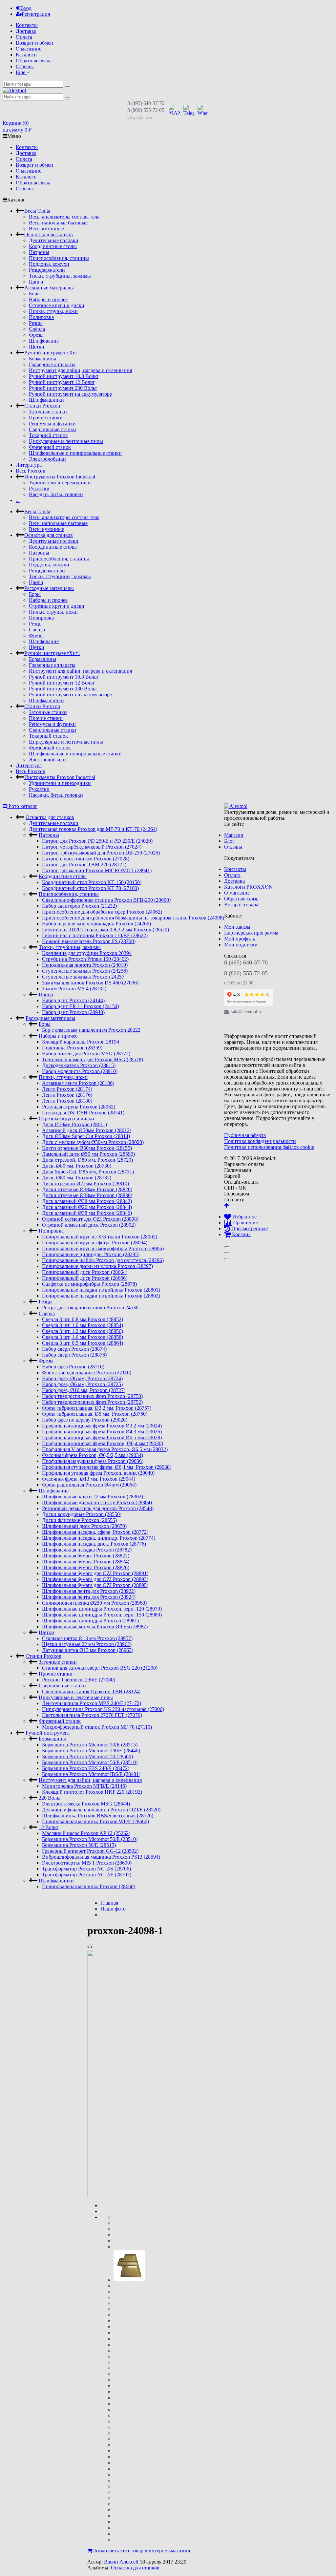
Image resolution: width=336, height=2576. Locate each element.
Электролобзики (47, 459)
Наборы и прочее (48, 299)
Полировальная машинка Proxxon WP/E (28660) (95, 1821)
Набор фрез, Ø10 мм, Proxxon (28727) (84, 1390)
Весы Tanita (37, 211)
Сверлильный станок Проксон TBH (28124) (91, 1691)
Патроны (39, 252)
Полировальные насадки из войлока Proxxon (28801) (101, 1290)
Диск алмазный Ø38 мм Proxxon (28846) (87, 1213)
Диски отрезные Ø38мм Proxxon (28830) (87, 1195)
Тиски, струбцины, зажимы (60, 276)
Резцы (36, 323)
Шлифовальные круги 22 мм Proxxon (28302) (93, 1497)
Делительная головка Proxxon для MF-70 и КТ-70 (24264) (93, 829)
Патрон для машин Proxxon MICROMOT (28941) (97, 870)
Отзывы (25, 66)
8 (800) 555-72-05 (146, 110)
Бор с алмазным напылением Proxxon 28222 (91, 1030)
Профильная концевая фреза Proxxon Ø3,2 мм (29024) (102, 1426)
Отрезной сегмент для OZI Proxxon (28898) (90, 1219)
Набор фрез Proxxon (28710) (73, 1367)
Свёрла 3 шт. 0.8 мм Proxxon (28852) (83, 1319)
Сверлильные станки (52, 429)
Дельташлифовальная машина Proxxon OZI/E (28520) (101, 1810)
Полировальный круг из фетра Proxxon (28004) (95, 1243)
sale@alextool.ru (247, 1012)
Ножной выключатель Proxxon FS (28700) (89, 941)
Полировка (41, 317)
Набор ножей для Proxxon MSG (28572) (86, 1054)
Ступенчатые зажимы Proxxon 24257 (83, 977)
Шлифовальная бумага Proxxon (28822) (86, 1556)
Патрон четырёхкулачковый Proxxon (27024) (92, 847)
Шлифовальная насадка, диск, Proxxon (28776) (94, 1544)
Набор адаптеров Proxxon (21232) (79, 906)
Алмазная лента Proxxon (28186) (78, 1083)
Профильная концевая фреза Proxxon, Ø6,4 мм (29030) (103, 1443)
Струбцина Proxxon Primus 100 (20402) (85, 959)
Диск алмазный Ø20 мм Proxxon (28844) (87, 1207)
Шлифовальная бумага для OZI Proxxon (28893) (95, 1579)
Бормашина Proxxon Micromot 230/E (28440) (91, 1751)
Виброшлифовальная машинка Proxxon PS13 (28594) (101, 1857)
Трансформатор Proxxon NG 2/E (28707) (87, 1875)
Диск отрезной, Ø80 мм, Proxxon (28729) (87, 1160)
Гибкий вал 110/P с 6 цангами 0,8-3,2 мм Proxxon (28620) (105, 929)
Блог (229, 841)
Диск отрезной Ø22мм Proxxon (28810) (85, 1183)
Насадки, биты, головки (56, 494)
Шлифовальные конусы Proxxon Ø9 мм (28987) (95, 1626)
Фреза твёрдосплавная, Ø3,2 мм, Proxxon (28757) (97, 1408)
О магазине (29, 49)
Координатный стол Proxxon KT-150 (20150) (92, 882)
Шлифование (44, 341)
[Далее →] (210, 2194)
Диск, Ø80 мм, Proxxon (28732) (77, 1178)
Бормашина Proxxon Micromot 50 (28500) (87, 1756)
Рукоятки (39, 488)
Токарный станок (48, 435)
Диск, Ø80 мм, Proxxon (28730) (77, 1166)
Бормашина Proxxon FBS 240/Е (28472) (86, 1768)
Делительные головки (54, 240)
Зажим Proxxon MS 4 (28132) (74, 989)
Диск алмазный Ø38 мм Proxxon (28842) (87, 1201)
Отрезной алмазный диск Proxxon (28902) (89, 1225)
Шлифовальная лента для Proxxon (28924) (89, 1597)
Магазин (234, 835)
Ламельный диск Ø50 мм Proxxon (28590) (88, 1154)
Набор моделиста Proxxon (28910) (80, 1071)
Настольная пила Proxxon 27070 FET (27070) (92, 1715)
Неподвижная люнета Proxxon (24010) (85, 965)
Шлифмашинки (46, 400)
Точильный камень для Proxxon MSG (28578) (93, 1059)
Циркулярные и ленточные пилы (66, 441)
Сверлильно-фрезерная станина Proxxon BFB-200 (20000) (106, 900)
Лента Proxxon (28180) (67, 1101)
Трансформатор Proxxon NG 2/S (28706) (86, 1869)
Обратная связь (33, 61)
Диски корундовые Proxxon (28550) (82, 1514)
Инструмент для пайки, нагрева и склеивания (80, 370)
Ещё (21, 72)
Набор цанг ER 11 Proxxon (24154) (81, 1006)
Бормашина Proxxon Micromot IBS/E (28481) (91, 1774)
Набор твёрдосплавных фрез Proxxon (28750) (92, 1396)
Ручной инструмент (52, 353)
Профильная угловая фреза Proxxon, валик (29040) (98, 1473)
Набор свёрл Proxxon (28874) (74, 1349)
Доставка (26, 31)
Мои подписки (241, 945)
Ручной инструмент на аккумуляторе (70, 394)
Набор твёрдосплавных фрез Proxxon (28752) (92, 1402)
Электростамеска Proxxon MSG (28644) (86, 1804)
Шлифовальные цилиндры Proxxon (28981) (90, 1621)
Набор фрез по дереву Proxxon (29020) (85, 1420)
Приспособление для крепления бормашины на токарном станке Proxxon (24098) (133, 918)
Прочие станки (46, 418)
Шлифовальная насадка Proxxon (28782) (87, 1550)
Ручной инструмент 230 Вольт (63, 388)
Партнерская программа (251, 933)
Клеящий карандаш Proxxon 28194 (81, 1042)
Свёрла (37, 329)
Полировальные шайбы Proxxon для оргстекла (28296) (103, 1260)
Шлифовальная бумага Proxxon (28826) (86, 1567)
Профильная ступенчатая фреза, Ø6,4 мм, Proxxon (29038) (107, 1467)
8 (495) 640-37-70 (146, 103)
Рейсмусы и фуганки (52, 423)
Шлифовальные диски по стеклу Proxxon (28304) (97, 1502)
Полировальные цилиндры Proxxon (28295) (91, 1254)
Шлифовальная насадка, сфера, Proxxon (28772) (95, 1532)
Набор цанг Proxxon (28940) (73, 1012)
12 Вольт (49, 1827)
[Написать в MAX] (175, 110)
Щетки (37, 347)
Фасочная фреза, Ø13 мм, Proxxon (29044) (89, 1479)
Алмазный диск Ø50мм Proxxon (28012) (87, 1130)
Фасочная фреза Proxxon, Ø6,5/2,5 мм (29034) (93, 1455)
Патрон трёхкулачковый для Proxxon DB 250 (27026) (101, 853)
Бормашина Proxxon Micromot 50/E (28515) (90, 1745)
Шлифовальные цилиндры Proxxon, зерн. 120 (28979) (102, 1609)
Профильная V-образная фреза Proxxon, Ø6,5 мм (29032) (105, 1449)
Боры (35, 294)
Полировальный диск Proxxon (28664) (85, 1272)
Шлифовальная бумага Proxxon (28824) (86, 1562)
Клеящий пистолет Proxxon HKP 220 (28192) (92, 1792)
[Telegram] (244, 1024)
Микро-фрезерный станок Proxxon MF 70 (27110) (97, 1727)
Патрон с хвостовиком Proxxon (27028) (86, 859)
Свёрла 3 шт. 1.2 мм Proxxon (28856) (83, 1331)
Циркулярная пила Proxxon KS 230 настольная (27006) (103, 1709)
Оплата (24, 37)
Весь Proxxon (31, 471)
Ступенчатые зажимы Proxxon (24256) (85, 971)
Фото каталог (22, 806)
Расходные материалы (49, 288)
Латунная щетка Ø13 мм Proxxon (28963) (88, 1650)
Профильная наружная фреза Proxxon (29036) (93, 1461)
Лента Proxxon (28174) (67, 1089)
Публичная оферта (245, 1135)
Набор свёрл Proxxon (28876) (74, 1355)
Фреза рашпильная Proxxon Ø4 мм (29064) (89, 1485)
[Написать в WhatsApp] (203, 110)
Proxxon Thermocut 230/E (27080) (79, 1680)
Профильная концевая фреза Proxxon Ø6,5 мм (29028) (102, 1437)
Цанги (36, 282)
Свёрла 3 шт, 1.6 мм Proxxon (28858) (83, 1337)
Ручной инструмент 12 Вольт (62, 382)
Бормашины (42, 359)
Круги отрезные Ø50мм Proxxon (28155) (87, 1148)
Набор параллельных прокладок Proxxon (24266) (96, 924)
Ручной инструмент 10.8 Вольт (64, 376)
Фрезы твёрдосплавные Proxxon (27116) (87, 1372)
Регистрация (36, 14)
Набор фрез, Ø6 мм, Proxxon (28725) (82, 1384)
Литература (29, 465)
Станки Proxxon (42, 406)
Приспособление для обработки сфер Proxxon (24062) (102, 912)
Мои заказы (237, 927)
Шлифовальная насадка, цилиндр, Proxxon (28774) (99, 1538)
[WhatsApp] (259, 1024)
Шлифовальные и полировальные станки (75, 453)
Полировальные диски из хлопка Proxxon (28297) (97, 1266)
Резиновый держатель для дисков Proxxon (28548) (98, 1508)
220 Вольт (50, 1798)
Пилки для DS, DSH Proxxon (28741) (83, 1113)
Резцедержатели (47, 270)
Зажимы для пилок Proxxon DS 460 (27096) (90, 983)
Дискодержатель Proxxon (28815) (79, 1065)
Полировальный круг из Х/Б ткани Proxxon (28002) (100, 1237)
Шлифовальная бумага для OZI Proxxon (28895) (95, 1585)
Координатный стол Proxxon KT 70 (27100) (90, 888)
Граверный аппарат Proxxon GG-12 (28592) (90, 1851)
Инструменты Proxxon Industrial (60, 477)
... (18, 500)
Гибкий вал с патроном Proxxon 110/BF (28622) (95, 935)
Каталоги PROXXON (248, 887)
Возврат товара (241, 905)
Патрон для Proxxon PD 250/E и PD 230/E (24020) (97, 841)
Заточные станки (48, 412)
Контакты (27, 25)
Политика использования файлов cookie (269, 1147)
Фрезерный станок (50, 447)
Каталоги (26, 55)
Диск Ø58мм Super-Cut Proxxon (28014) (86, 1136)
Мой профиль (240, 939)
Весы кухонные (46, 229)
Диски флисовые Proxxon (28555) (79, 1520)
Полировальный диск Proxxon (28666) (85, 1278)
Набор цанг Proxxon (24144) (73, 1000)
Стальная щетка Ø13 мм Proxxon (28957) (87, 1638)
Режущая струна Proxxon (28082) (79, 1107)
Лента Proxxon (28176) (67, 1095)
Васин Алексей (121, 2562)
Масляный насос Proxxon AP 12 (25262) (86, 1833)
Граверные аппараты (52, 364)
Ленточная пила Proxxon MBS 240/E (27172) (92, 1703)
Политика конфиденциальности (260, 1141)
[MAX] (230, 1024)
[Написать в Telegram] (189, 110)
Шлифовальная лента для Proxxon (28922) (89, 1591)
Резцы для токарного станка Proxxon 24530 (90, 1308)
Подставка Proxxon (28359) (72, 1048)
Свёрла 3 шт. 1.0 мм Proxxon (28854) (83, 1325)
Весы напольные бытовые (58, 223)
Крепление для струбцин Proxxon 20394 (87, 953)
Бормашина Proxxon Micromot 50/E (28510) (90, 1762)
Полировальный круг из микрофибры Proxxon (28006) (103, 1248)
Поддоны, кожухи (49, 264)
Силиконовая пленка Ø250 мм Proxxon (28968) (94, 1603)
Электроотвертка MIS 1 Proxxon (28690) (87, 1863)
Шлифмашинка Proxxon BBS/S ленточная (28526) (98, 1816)
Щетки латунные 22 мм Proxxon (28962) (87, 1644)
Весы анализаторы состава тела (64, 217)
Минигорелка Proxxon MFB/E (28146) (84, 1786)
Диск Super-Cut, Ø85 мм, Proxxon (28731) (88, 1172)
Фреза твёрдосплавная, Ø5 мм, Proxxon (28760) (95, 1414)
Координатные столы (53, 246)
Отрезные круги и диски (57, 305)
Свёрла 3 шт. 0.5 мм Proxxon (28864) (83, 1343)
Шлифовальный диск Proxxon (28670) (84, 1526)
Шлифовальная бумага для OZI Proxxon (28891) (95, 1573)
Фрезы (36, 335)
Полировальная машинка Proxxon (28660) (89, 1886)
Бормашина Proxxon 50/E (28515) (79, 1845)
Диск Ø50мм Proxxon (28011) (74, 1124)
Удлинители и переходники (60, 483)
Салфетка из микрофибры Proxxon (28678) (89, 1284)
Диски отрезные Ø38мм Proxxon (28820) (87, 1189)
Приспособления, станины (59, 258)
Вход (26, 8)
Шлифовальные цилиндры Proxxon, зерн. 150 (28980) (102, 1615)
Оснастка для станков (49, 234)
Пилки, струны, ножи (53, 311)
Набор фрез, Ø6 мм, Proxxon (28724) (82, 1378)
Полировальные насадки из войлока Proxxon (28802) (101, 1296)
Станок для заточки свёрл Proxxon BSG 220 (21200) (100, 1668)
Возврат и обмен (34, 43)
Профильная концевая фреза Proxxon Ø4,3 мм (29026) (102, 1432)
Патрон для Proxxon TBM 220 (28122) (84, 865)
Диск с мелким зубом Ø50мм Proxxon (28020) (93, 1142)
